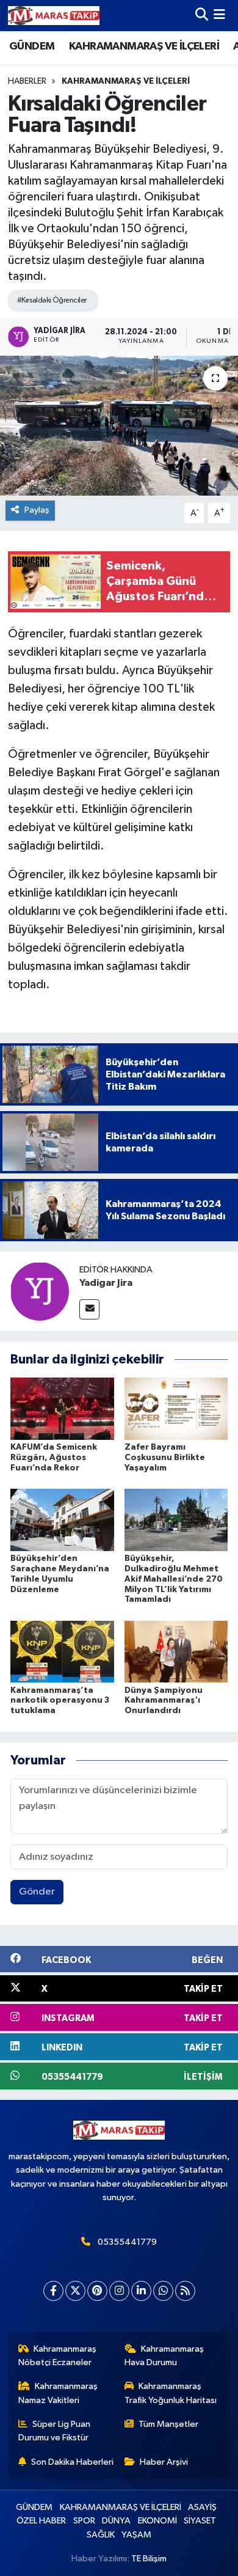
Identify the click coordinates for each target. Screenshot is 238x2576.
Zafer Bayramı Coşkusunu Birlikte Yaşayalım (165, 1458)
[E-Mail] (89, 1309)
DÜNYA (116, 2521)
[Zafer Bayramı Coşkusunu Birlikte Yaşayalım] (176, 1408)
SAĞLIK (101, 2535)
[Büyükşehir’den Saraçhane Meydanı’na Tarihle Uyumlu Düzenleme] (62, 1520)
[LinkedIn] (141, 2291)
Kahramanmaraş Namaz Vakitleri (58, 2393)
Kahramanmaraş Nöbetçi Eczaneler (58, 2356)
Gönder (37, 1892)
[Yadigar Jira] (40, 1291)
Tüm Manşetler (168, 2424)
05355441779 (127, 2242)
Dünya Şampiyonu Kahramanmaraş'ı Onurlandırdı (164, 1701)
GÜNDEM (32, 46)
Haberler (27, 81)
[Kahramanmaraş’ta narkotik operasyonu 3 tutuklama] (62, 1652)
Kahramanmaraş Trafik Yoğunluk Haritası (171, 2393)
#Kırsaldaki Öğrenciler (52, 300)
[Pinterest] (97, 2291)
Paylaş (37, 510)
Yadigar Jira (106, 1283)
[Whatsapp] (163, 2291)
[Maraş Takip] (54, 16)
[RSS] (185, 2291)
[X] (75, 2291)
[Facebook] (53, 2291)
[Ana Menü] (219, 16)
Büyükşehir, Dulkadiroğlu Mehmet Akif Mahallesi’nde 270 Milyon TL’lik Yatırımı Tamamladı (174, 1579)
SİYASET (200, 2521)
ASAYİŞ (202, 2507)
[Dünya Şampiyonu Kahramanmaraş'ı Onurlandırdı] (176, 1652)
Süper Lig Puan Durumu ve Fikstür (55, 2431)
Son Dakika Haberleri (72, 2462)
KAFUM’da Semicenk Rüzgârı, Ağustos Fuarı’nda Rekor (54, 1458)
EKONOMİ (157, 2521)
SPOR (84, 2521)
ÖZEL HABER (41, 2521)
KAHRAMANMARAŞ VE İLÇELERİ (144, 46)
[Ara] (202, 16)
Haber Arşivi (164, 2462)
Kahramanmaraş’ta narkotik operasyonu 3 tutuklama (60, 1701)
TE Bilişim (149, 2559)
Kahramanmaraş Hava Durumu (164, 2356)
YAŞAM (136, 2535)
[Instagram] (119, 2291)
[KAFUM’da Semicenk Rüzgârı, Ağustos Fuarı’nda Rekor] (62, 1408)
